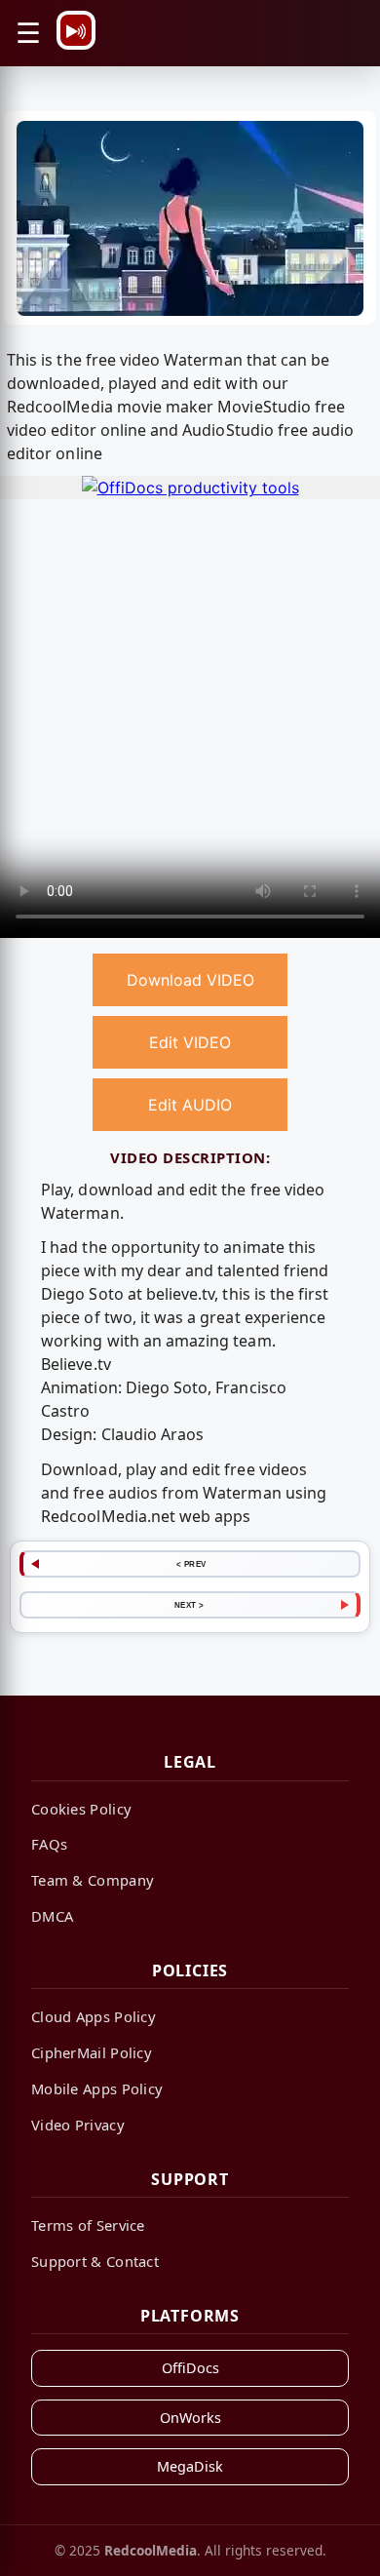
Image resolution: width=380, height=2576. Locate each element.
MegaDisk (190, 2466)
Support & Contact (95, 2261)
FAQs (49, 1844)
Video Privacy (78, 2125)
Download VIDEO (190, 980)
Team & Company (93, 1880)
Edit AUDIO (190, 1105)
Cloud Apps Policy (94, 2016)
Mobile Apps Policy (97, 2088)
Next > (190, 1605)
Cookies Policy (81, 1809)
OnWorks (190, 2418)
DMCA (52, 1916)
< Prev (191, 1564)
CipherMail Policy (92, 2052)
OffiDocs (190, 2368)
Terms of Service (88, 2225)
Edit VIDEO (190, 1042)
